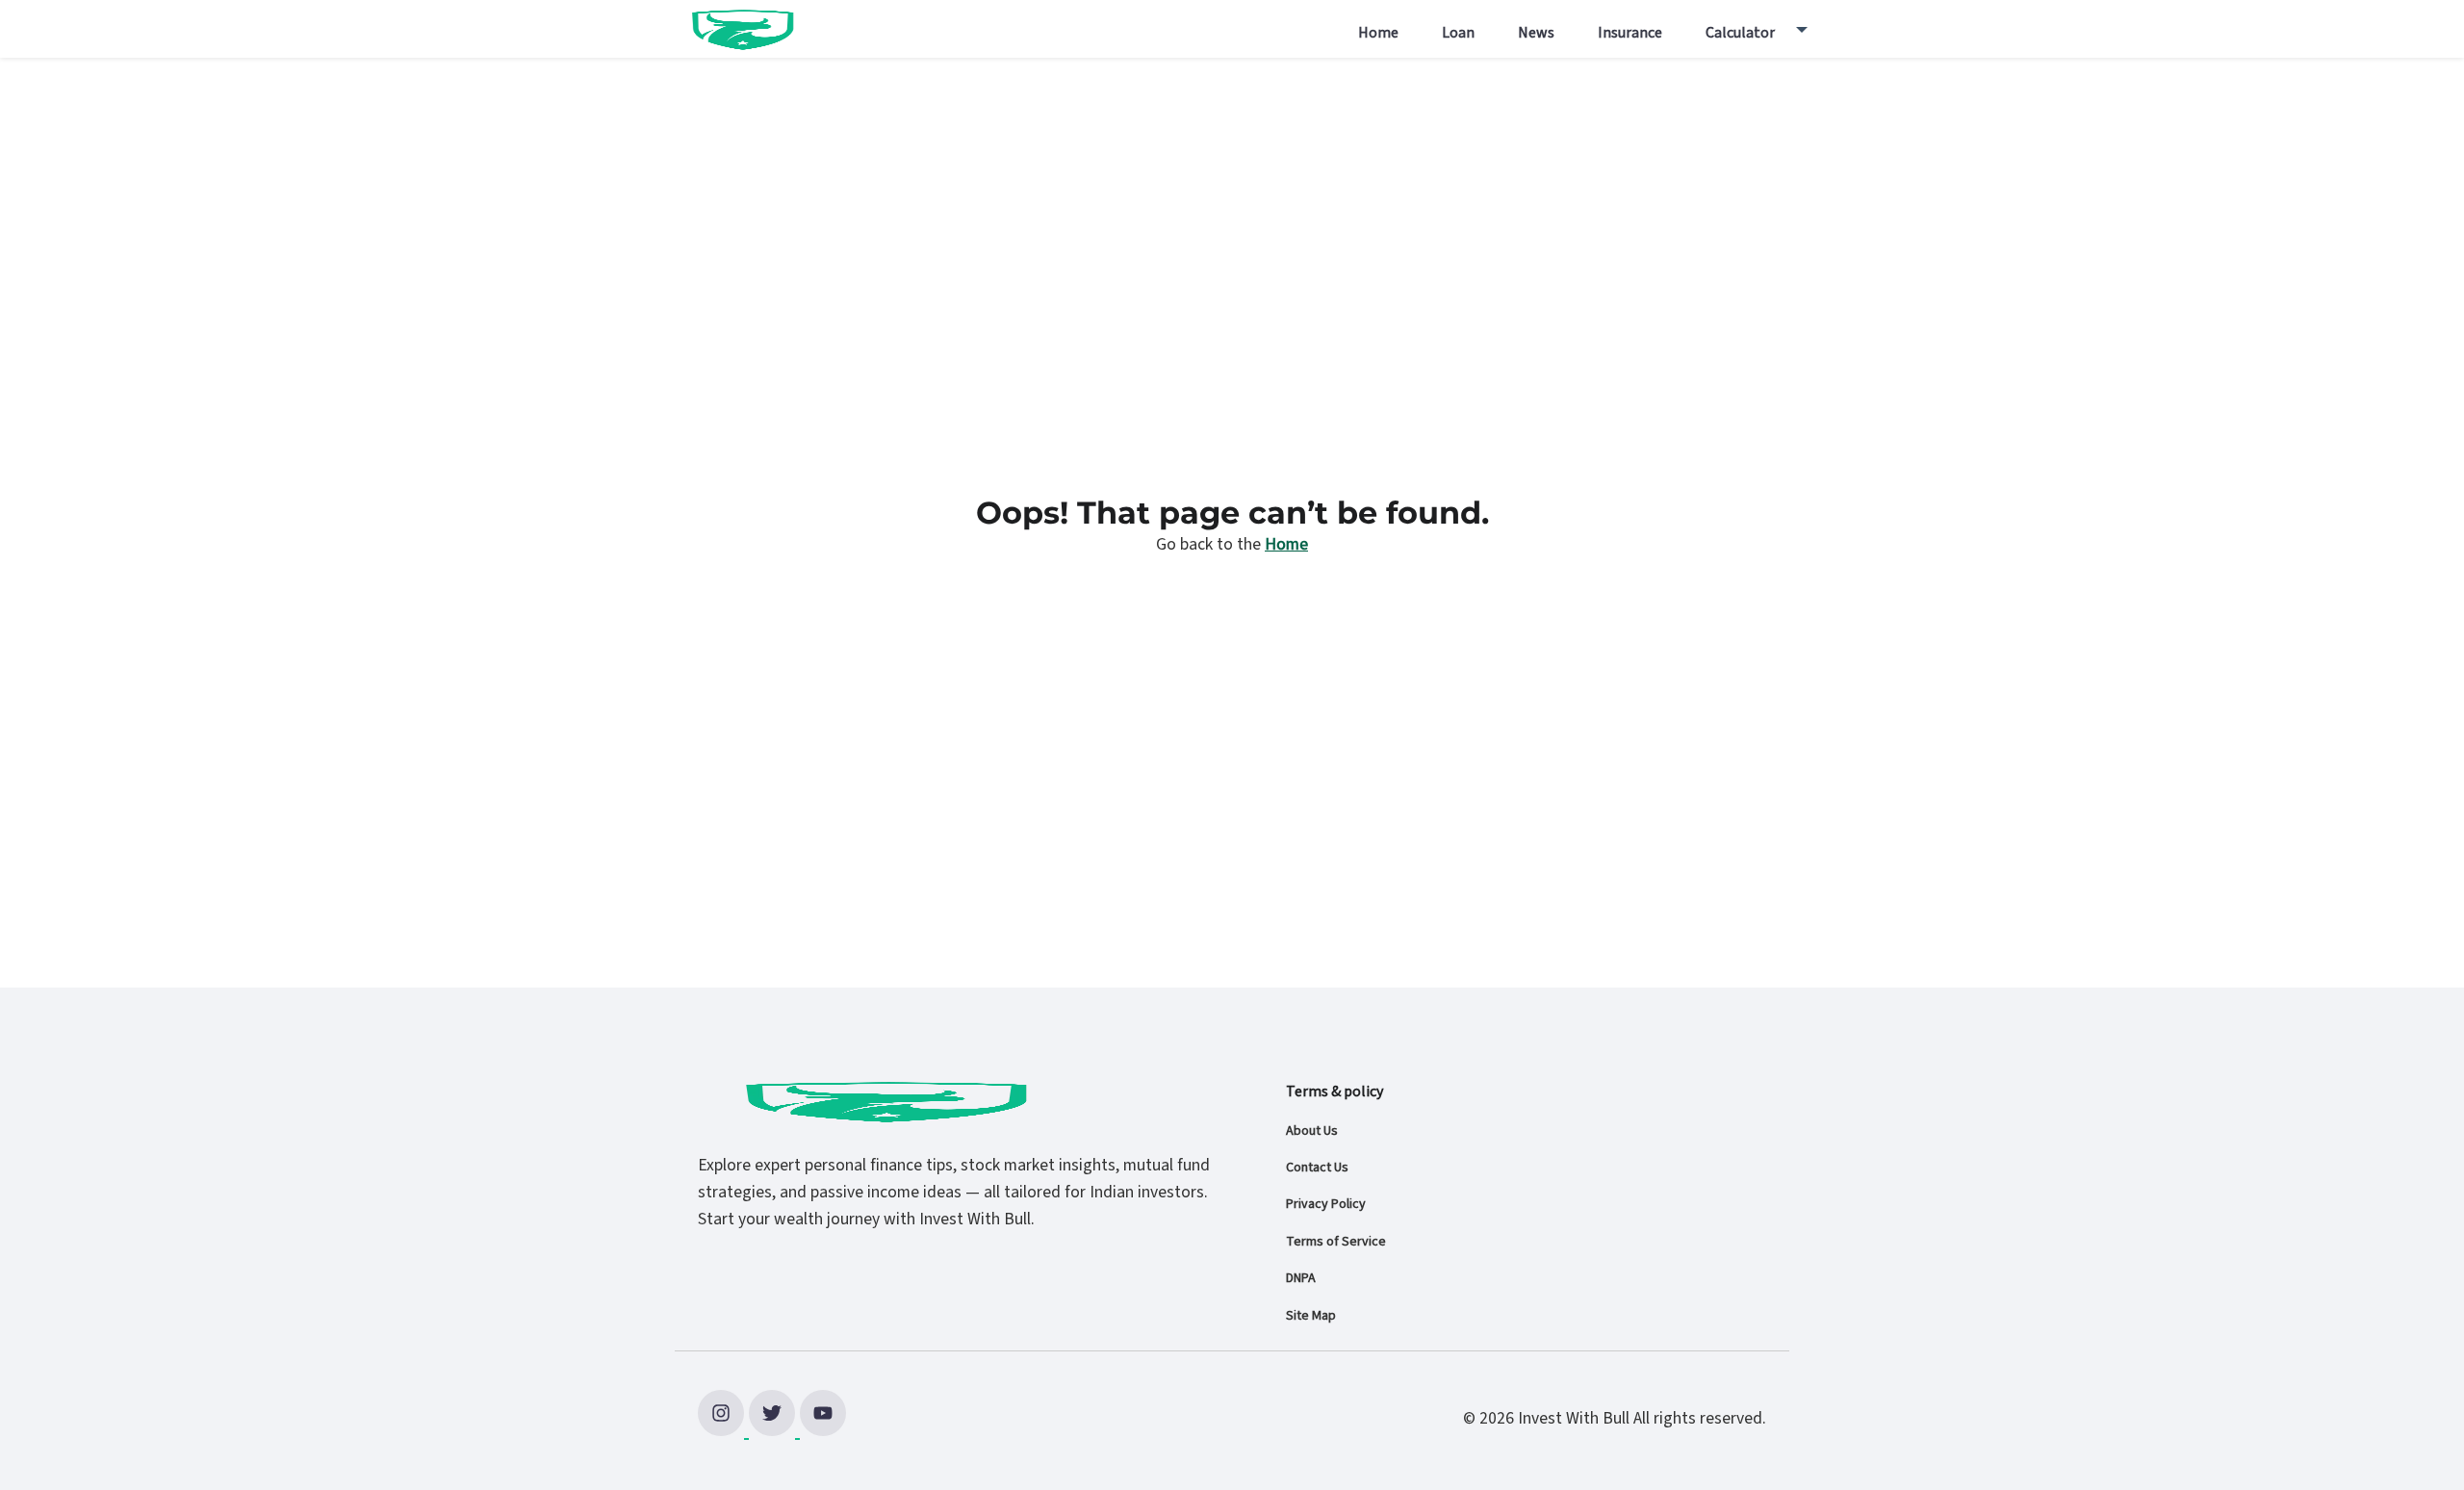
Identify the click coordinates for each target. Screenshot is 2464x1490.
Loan (1458, 33)
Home (1378, 33)
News (1536, 33)
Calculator (1740, 33)
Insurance (1630, 33)
